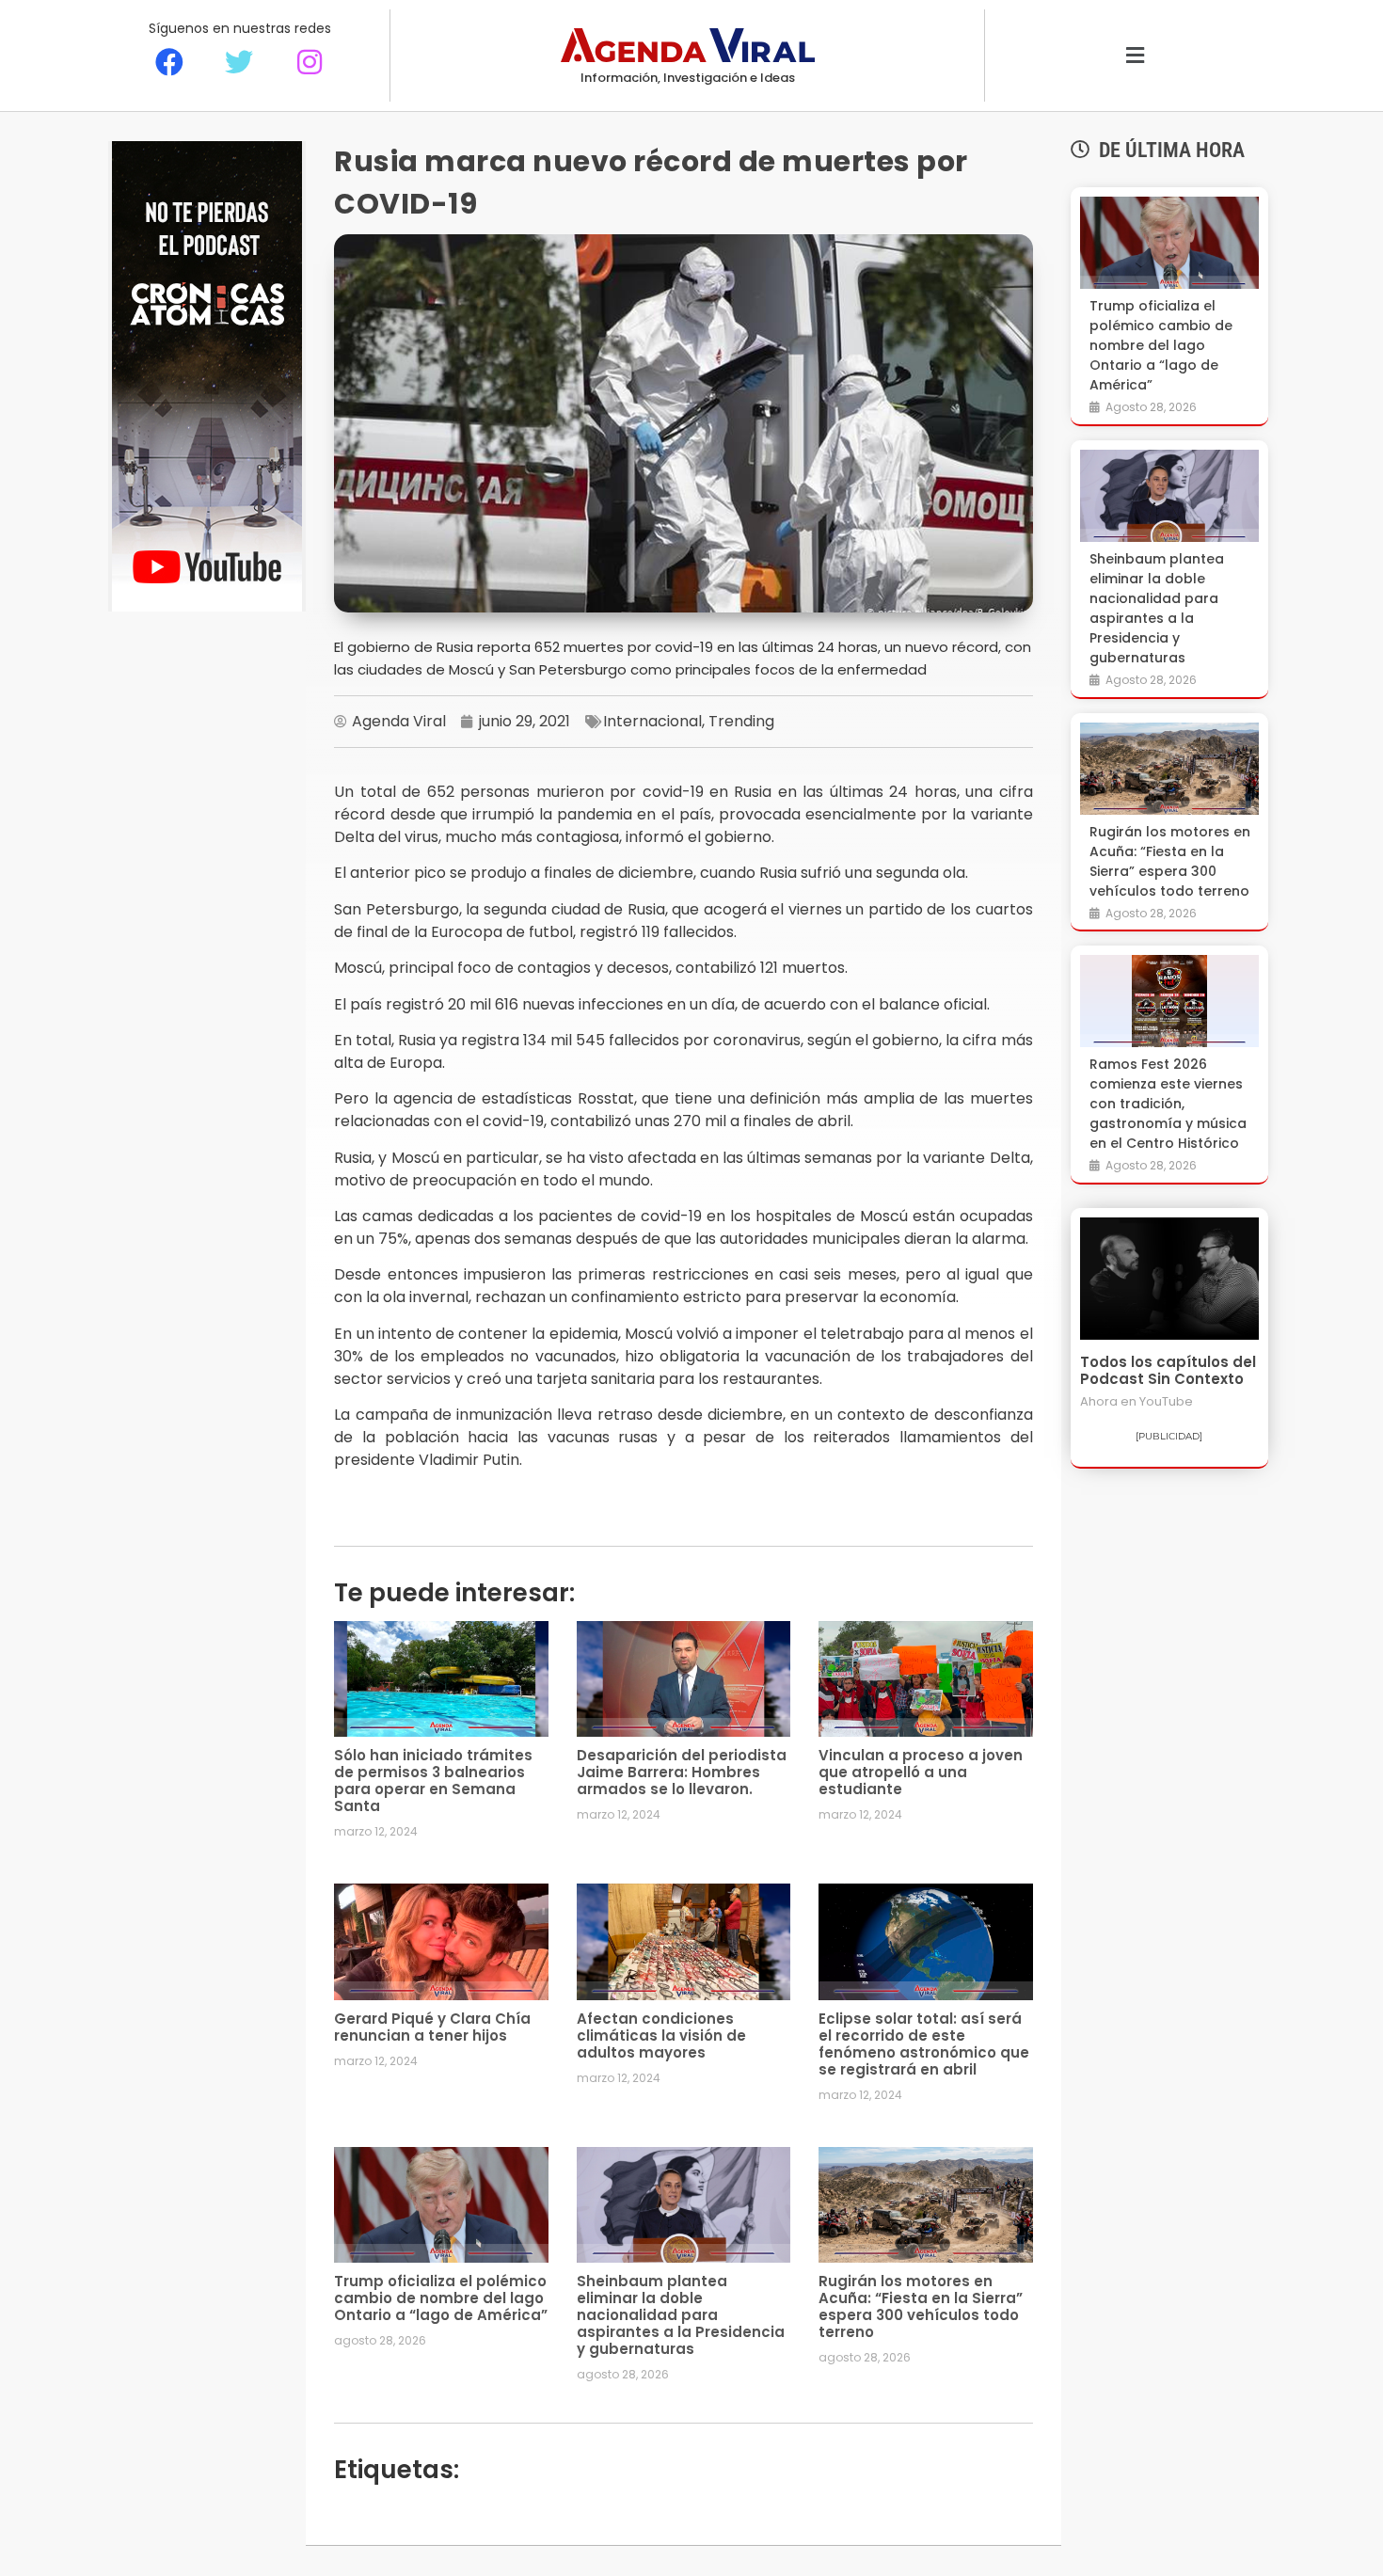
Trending (741, 721)
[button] (1135, 56)
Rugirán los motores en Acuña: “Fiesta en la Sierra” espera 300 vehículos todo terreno (921, 2306)
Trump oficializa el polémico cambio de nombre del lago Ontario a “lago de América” (441, 2298)
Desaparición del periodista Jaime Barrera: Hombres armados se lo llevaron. (682, 1772)
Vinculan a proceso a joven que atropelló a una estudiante (921, 1772)
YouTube (1166, 1401)
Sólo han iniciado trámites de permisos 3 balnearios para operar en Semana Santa (433, 1781)
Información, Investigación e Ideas (688, 78)
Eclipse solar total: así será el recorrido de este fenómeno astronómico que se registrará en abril (924, 2044)
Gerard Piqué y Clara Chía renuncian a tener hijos (432, 2027)
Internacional (652, 721)
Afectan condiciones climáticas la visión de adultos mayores (661, 2035)
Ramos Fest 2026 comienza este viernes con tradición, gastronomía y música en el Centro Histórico (1168, 1104)
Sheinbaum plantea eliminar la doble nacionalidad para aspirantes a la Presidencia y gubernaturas (681, 2315)
